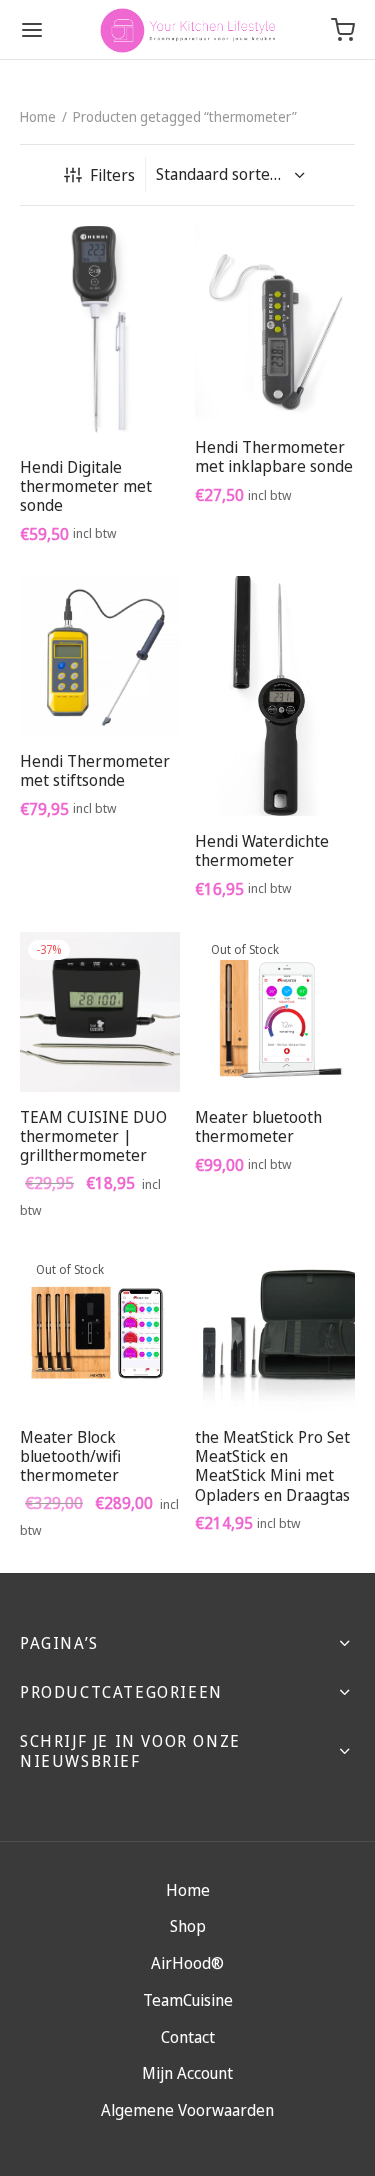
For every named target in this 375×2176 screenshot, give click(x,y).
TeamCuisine (188, 2000)
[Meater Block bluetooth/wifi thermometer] (100, 1332)
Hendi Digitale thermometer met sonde (86, 485)
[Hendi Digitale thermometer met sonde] (100, 334)
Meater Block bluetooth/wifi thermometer (70, 1456)
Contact (188, 2037)
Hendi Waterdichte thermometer (262, 850)
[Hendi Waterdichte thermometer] (275, 696)
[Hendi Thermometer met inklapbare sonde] (275, 324)
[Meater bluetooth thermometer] (275, 1012)
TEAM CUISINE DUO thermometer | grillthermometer (93, 1136)
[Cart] (343, 30)
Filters (112, 175)
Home (38, 116)
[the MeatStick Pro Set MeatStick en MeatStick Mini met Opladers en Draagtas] (275, 1332)
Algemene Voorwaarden (187, 2110)
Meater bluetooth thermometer (258, 1126)
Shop (188, 1926)
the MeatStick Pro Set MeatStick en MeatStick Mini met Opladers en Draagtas (272, 1466)
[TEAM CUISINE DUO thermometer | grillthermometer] (100, 1012)
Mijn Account (187, 2073)
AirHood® (187, 1963)
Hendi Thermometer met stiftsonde (95, 770)
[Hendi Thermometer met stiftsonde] (100, 656)
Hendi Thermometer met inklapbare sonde (274, 456)
